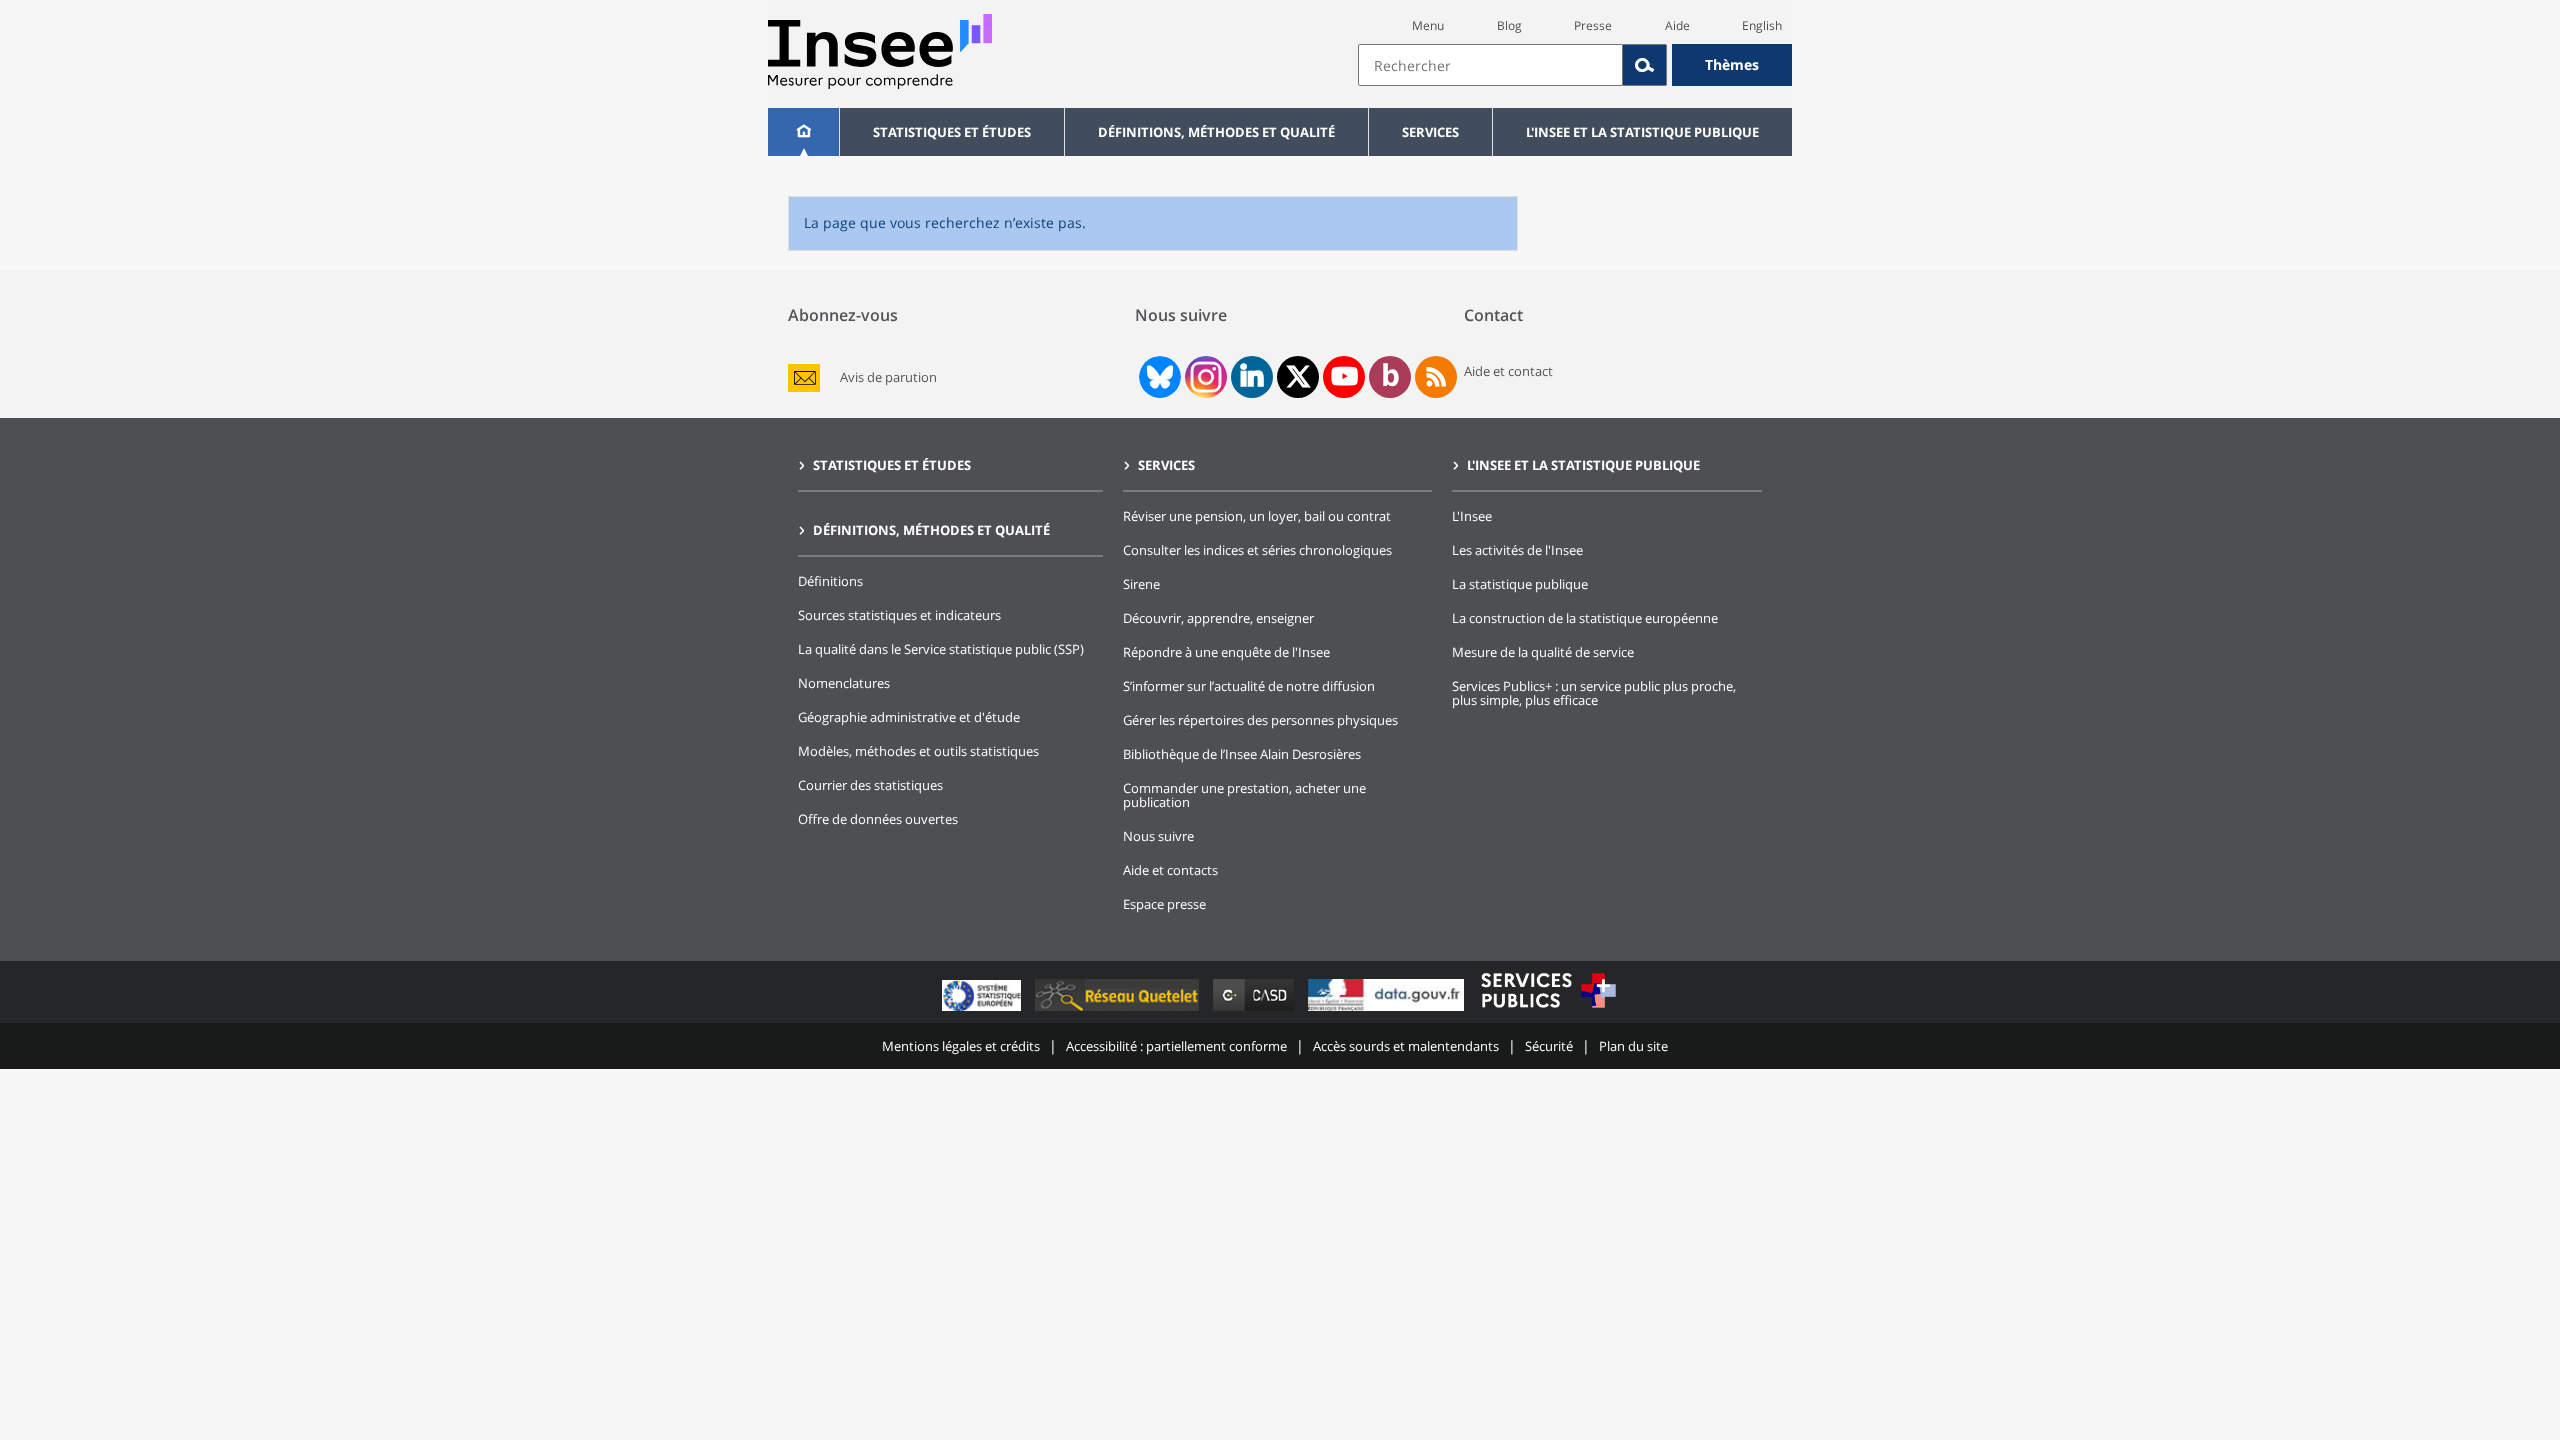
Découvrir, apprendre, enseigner (1218, 618)
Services (1430, 132)
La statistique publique (1520, 584)
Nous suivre (1158, 836)
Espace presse (1164, 904)
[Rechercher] (1645, 65)
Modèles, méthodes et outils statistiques (918, 751)
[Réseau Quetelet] (1119, 1010)
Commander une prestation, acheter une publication (1244, 795)
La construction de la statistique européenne (1585, 618)
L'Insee (1472, 516)
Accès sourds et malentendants (1406, 1046)
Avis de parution (888, 377)
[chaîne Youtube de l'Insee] (1344, 377)
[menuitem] (803, 132)
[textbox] (1490, 65)
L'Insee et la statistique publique (1642, 132)
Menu (1428, 25)
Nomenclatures (844, 683)
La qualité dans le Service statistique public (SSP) (941, 649)
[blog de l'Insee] (1390, 377)
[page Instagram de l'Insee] (1204, 377)
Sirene (1141, 584)
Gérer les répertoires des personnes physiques (1260, 720)
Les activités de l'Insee (1517, 550)
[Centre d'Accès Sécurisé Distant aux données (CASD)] (1255, 1010)
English (1762, 25)
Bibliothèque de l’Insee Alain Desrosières (1242, 754)
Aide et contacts (1170, 870)
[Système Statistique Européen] (983, 1010)
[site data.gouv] (1388, 1010)
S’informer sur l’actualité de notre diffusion (1249, 686)
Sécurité (1549, 1046)
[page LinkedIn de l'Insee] (1252, 377)
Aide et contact (1508, 371)
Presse (1593, 25)
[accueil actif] (803, 132)
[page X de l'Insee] (1298, 376)
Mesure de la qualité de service (1543, 652)
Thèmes (1732, 64)
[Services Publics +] (1548, 1010)
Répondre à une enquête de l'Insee (1226, 652)
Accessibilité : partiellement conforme (1176, 1046)
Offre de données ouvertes (878, 819)
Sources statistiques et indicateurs (899, 615)
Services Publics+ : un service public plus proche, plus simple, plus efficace (1594, 693)
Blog (1509, 25)
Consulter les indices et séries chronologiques (1257, 550)
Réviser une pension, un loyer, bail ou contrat (1257, 516)
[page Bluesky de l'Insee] (1158, 377)
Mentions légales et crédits (961, 1046)
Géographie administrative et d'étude (909, 717)
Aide (1677, 25)
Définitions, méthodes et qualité (1216, 132)
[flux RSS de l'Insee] (1436, 377)
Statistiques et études (952, 132)
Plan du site (1633, 1046)
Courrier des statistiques (870, 785)
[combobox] (1575, 65)
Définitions (830, 581)
